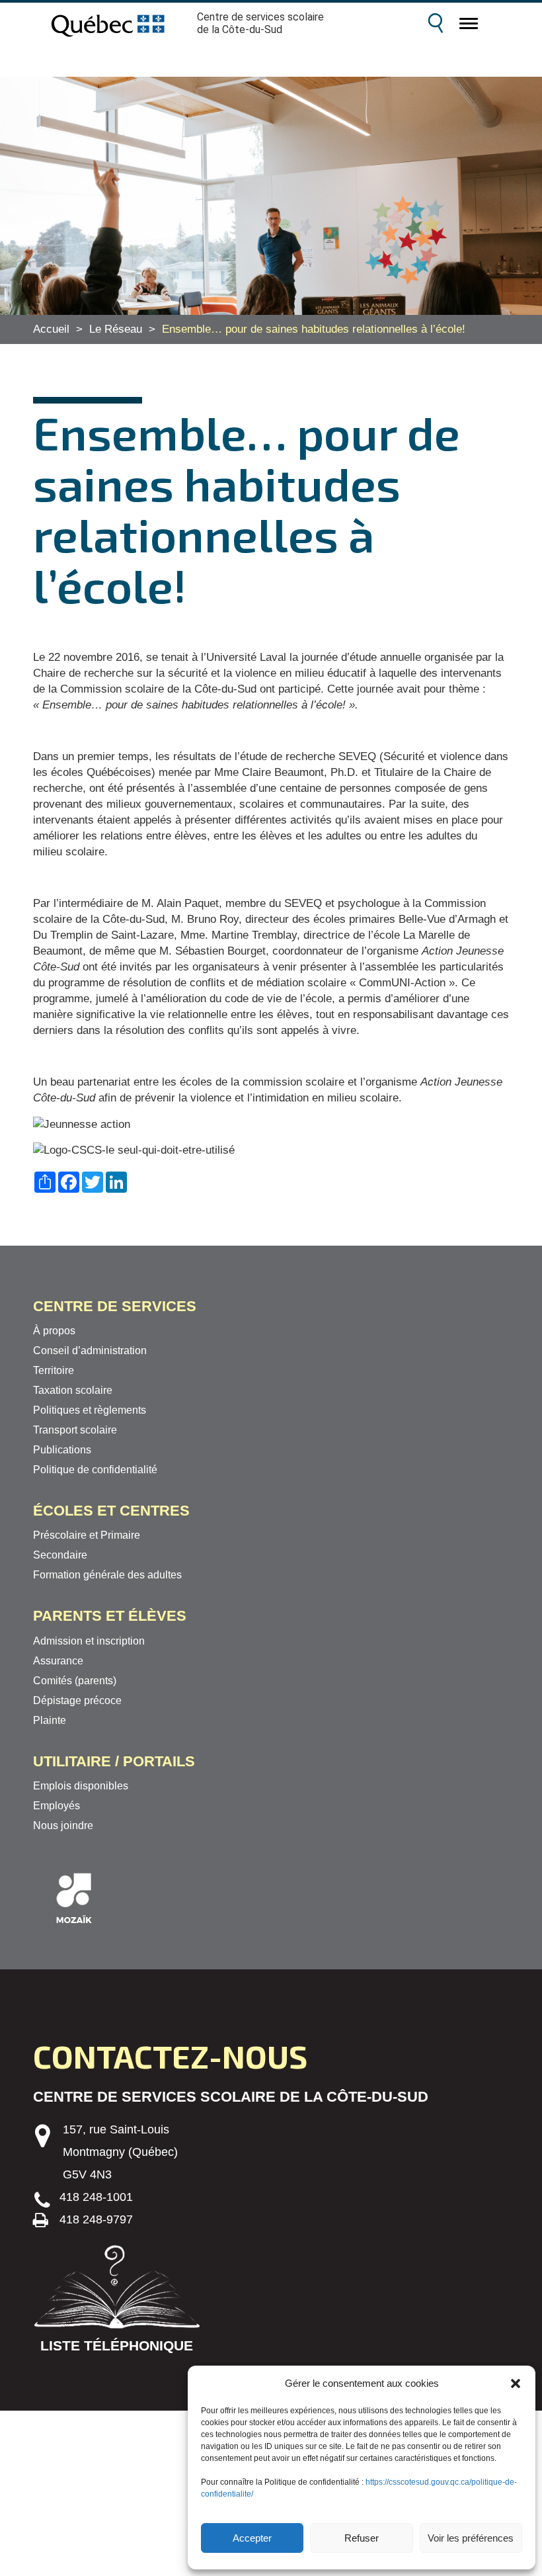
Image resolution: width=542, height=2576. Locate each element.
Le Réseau (116, 329)
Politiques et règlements (90, 1410)
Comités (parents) (75, 1681)
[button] (516, 2383)
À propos (54, 1331)
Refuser (362, 2538)
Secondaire (60, 1555)
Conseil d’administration (90, 1351)
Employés (57, 1806)
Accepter (252, 2538)
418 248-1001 (96, 2197)
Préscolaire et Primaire (87, 1535)
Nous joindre (63, 1825)
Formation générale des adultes (107, 1575)
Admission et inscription (89, 1641)
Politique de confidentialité (95, 1470)
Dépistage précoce (77, 1700)
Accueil (51, 329)
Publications (62, 1450)
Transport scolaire (75, 1430)
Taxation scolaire (73, 1390)
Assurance (58, 1661)
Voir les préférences (471, 2538)
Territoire (54, 1370)
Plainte (50, 1720)
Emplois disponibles (81, 1786)
